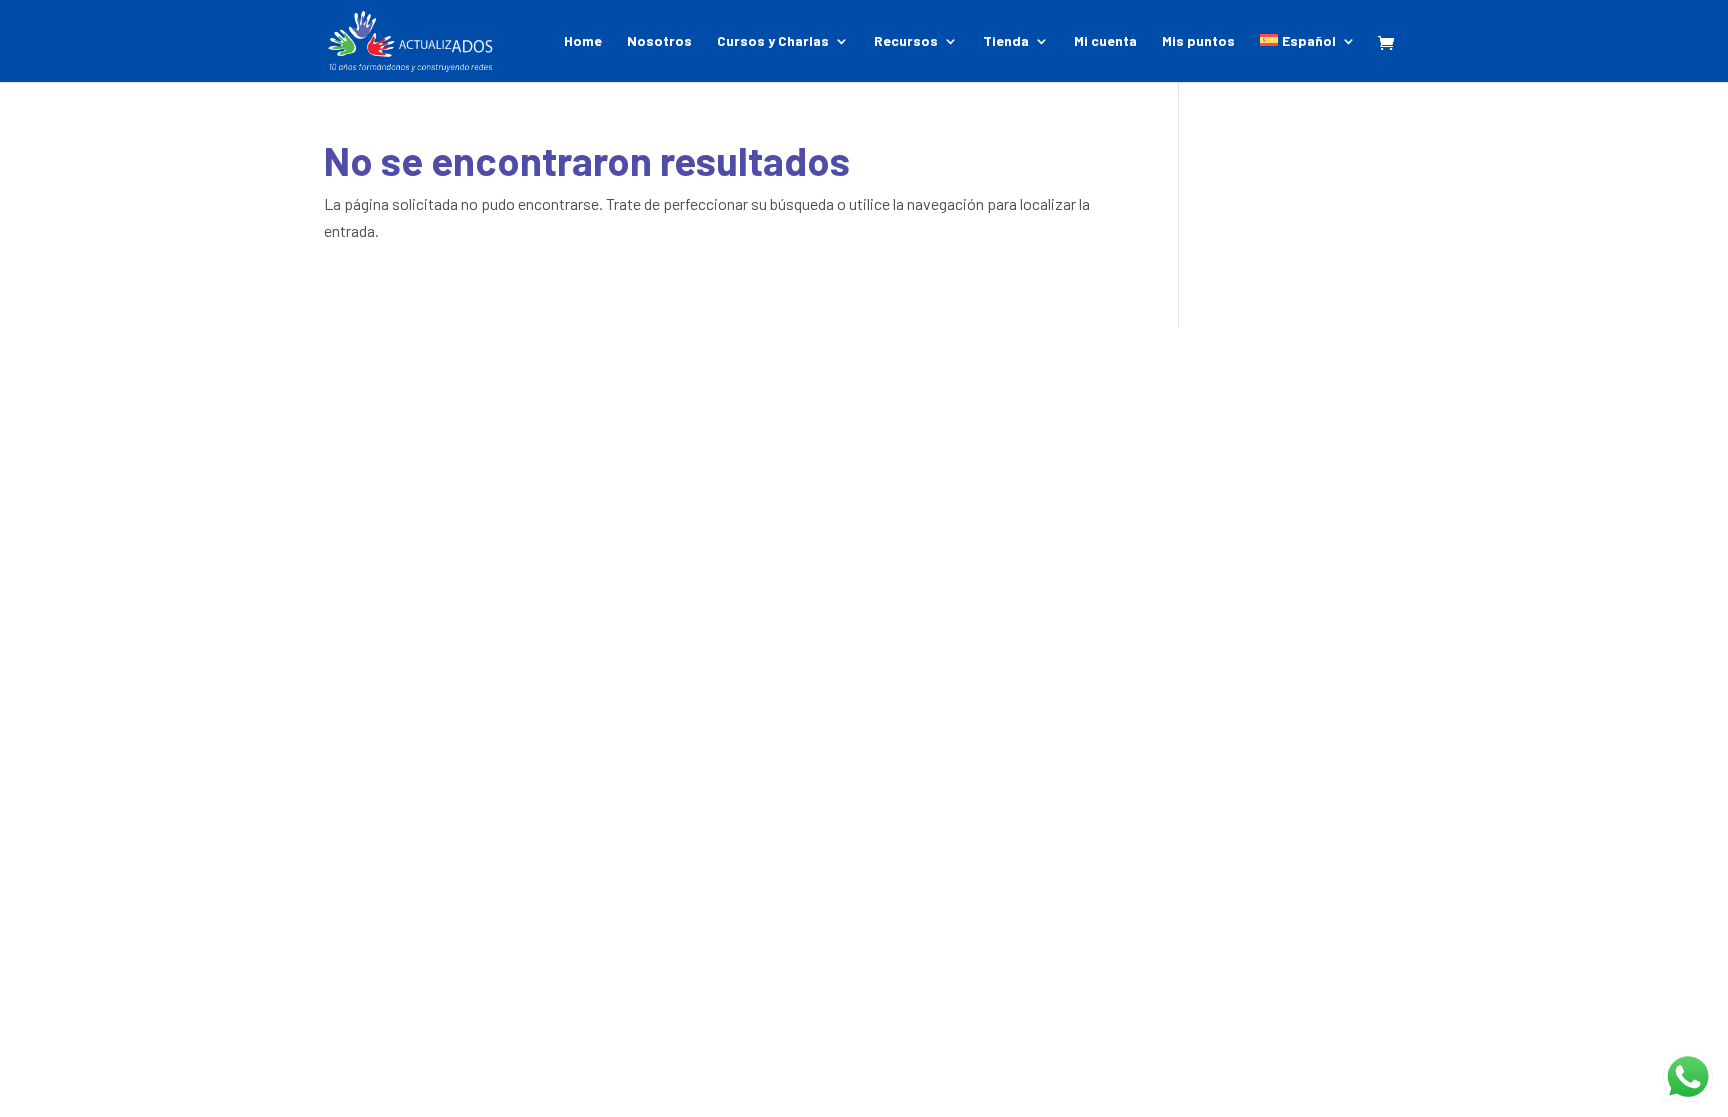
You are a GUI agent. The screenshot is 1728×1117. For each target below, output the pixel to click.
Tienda (1006, 41)
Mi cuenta (1105, 41)
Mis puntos (1198, 41)
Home (583, 41)
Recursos (906, 41)
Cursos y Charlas (773, 41)
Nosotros (659, 41)
